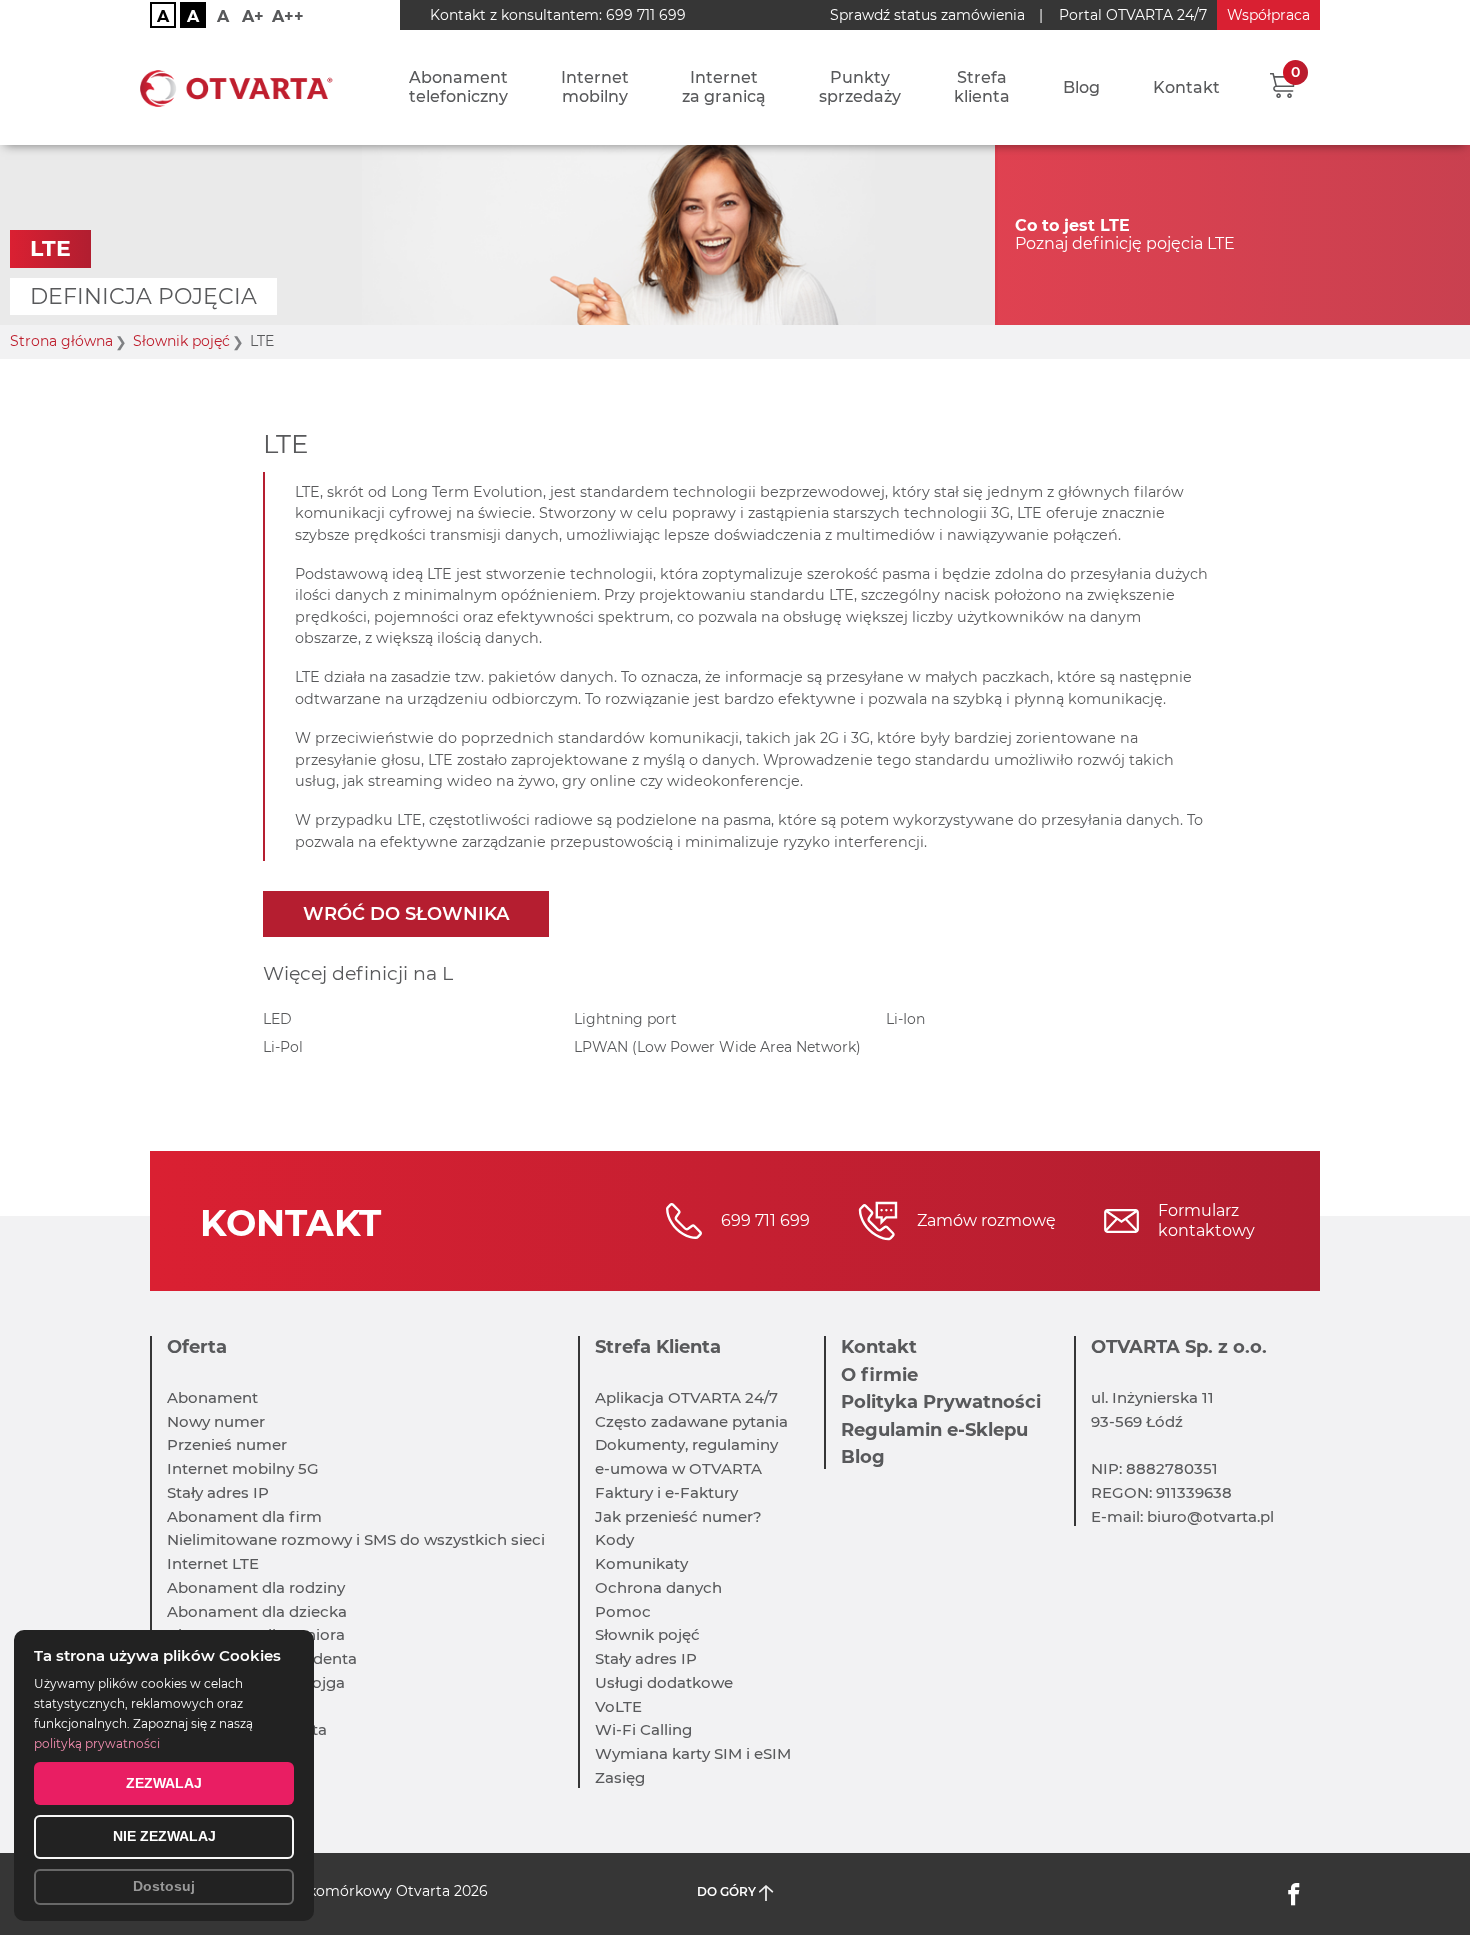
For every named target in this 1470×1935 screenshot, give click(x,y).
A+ (253, 16)
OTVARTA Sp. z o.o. (1179, 1347)
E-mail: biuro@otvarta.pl (1182, 1516)
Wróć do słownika (406, 914)
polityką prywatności (97, 1743)
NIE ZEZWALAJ (164, 1836)
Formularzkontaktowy (1206, 1220)
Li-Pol (283, 1047)
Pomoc (623, 1611)
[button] (1282, 85)
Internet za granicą (724, 87)
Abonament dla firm (244, 1516)
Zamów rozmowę (986, 1220)
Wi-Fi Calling (643, 1729)
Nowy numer (216, 1421)
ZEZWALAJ (164, 1783)
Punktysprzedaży (860, 87)
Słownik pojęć (181, 341)
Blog (1081, 87)
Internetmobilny (595, 87)
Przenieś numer (227, 1444)
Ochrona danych (658, 1587)
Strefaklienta (982, 87)
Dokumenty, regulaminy (686, 1444)
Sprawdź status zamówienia (927, 15)
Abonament (212, 1397)
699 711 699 (646, 15)
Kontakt (1186, 87)
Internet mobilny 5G (243, 1468)
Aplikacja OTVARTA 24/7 (686, 1397)
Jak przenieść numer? (678, 1516)
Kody (614, 1539)
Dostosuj (164, 1886)
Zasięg (620, 1777)
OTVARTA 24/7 (1133, 15)
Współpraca (1268, 15)
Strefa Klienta (658, 1347)
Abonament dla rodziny (256, 1587)
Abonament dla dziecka (257, 1611)
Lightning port (625, 1019)
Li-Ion (905, 1019)
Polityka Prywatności (941, 1402)
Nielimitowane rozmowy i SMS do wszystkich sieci (356, 1539)
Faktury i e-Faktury (666, 1492)
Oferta (197, 1347)
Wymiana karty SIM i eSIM (693, 1753)
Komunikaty (641, 1563)
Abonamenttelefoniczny (458, 87)
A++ (288, 16)
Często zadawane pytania (691, 1421)
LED (277, 1019)
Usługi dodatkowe (664, 1682)
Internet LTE (213, 1563)
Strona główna (61, 341)
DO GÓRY (728, 1891)
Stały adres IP (218, 1492)
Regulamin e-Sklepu (934, 1430)
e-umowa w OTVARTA (678, 1468)
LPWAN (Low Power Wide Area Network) (717, 1047)
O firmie (879, 1375)
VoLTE (618, 1706)
